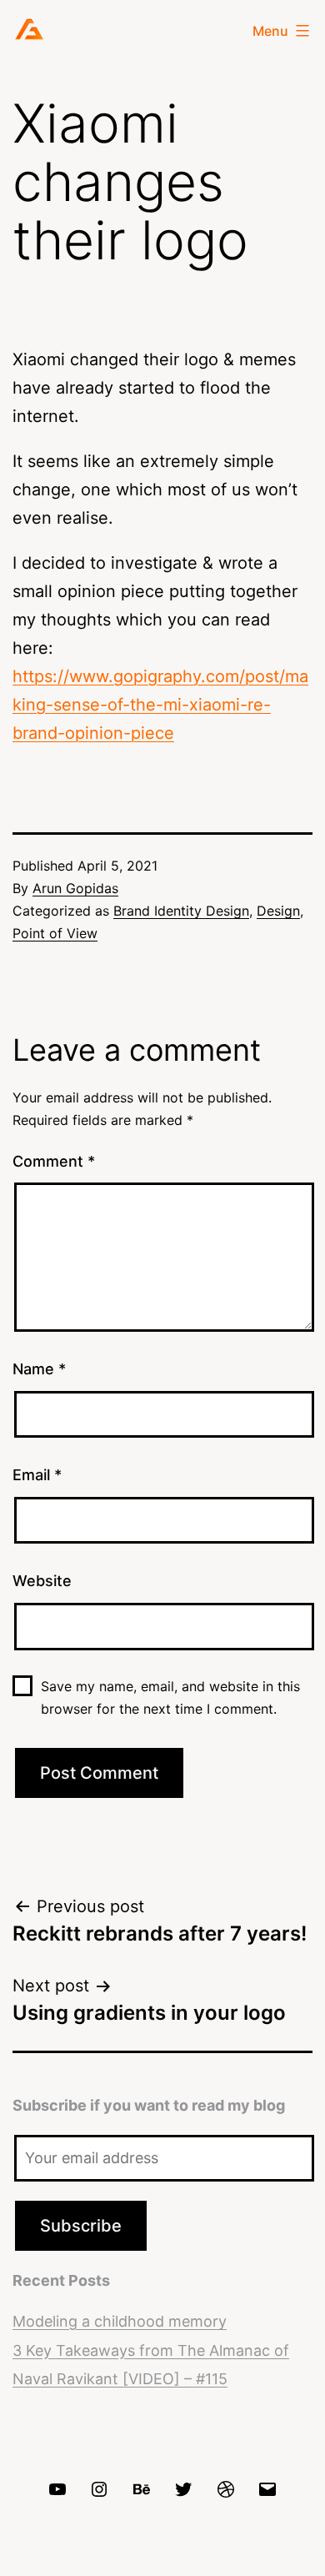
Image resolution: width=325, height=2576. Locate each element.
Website (42, 1581)
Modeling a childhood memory (120, 2321)
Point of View (55, 933)
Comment (54, 1161)
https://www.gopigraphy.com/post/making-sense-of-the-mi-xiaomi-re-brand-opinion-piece (160, 705)
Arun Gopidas (75, 888)
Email (37, 1475)
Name (39, 1369)
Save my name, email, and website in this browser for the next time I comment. (170, 1697)
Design (278, 911)
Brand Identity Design (181, 911)
